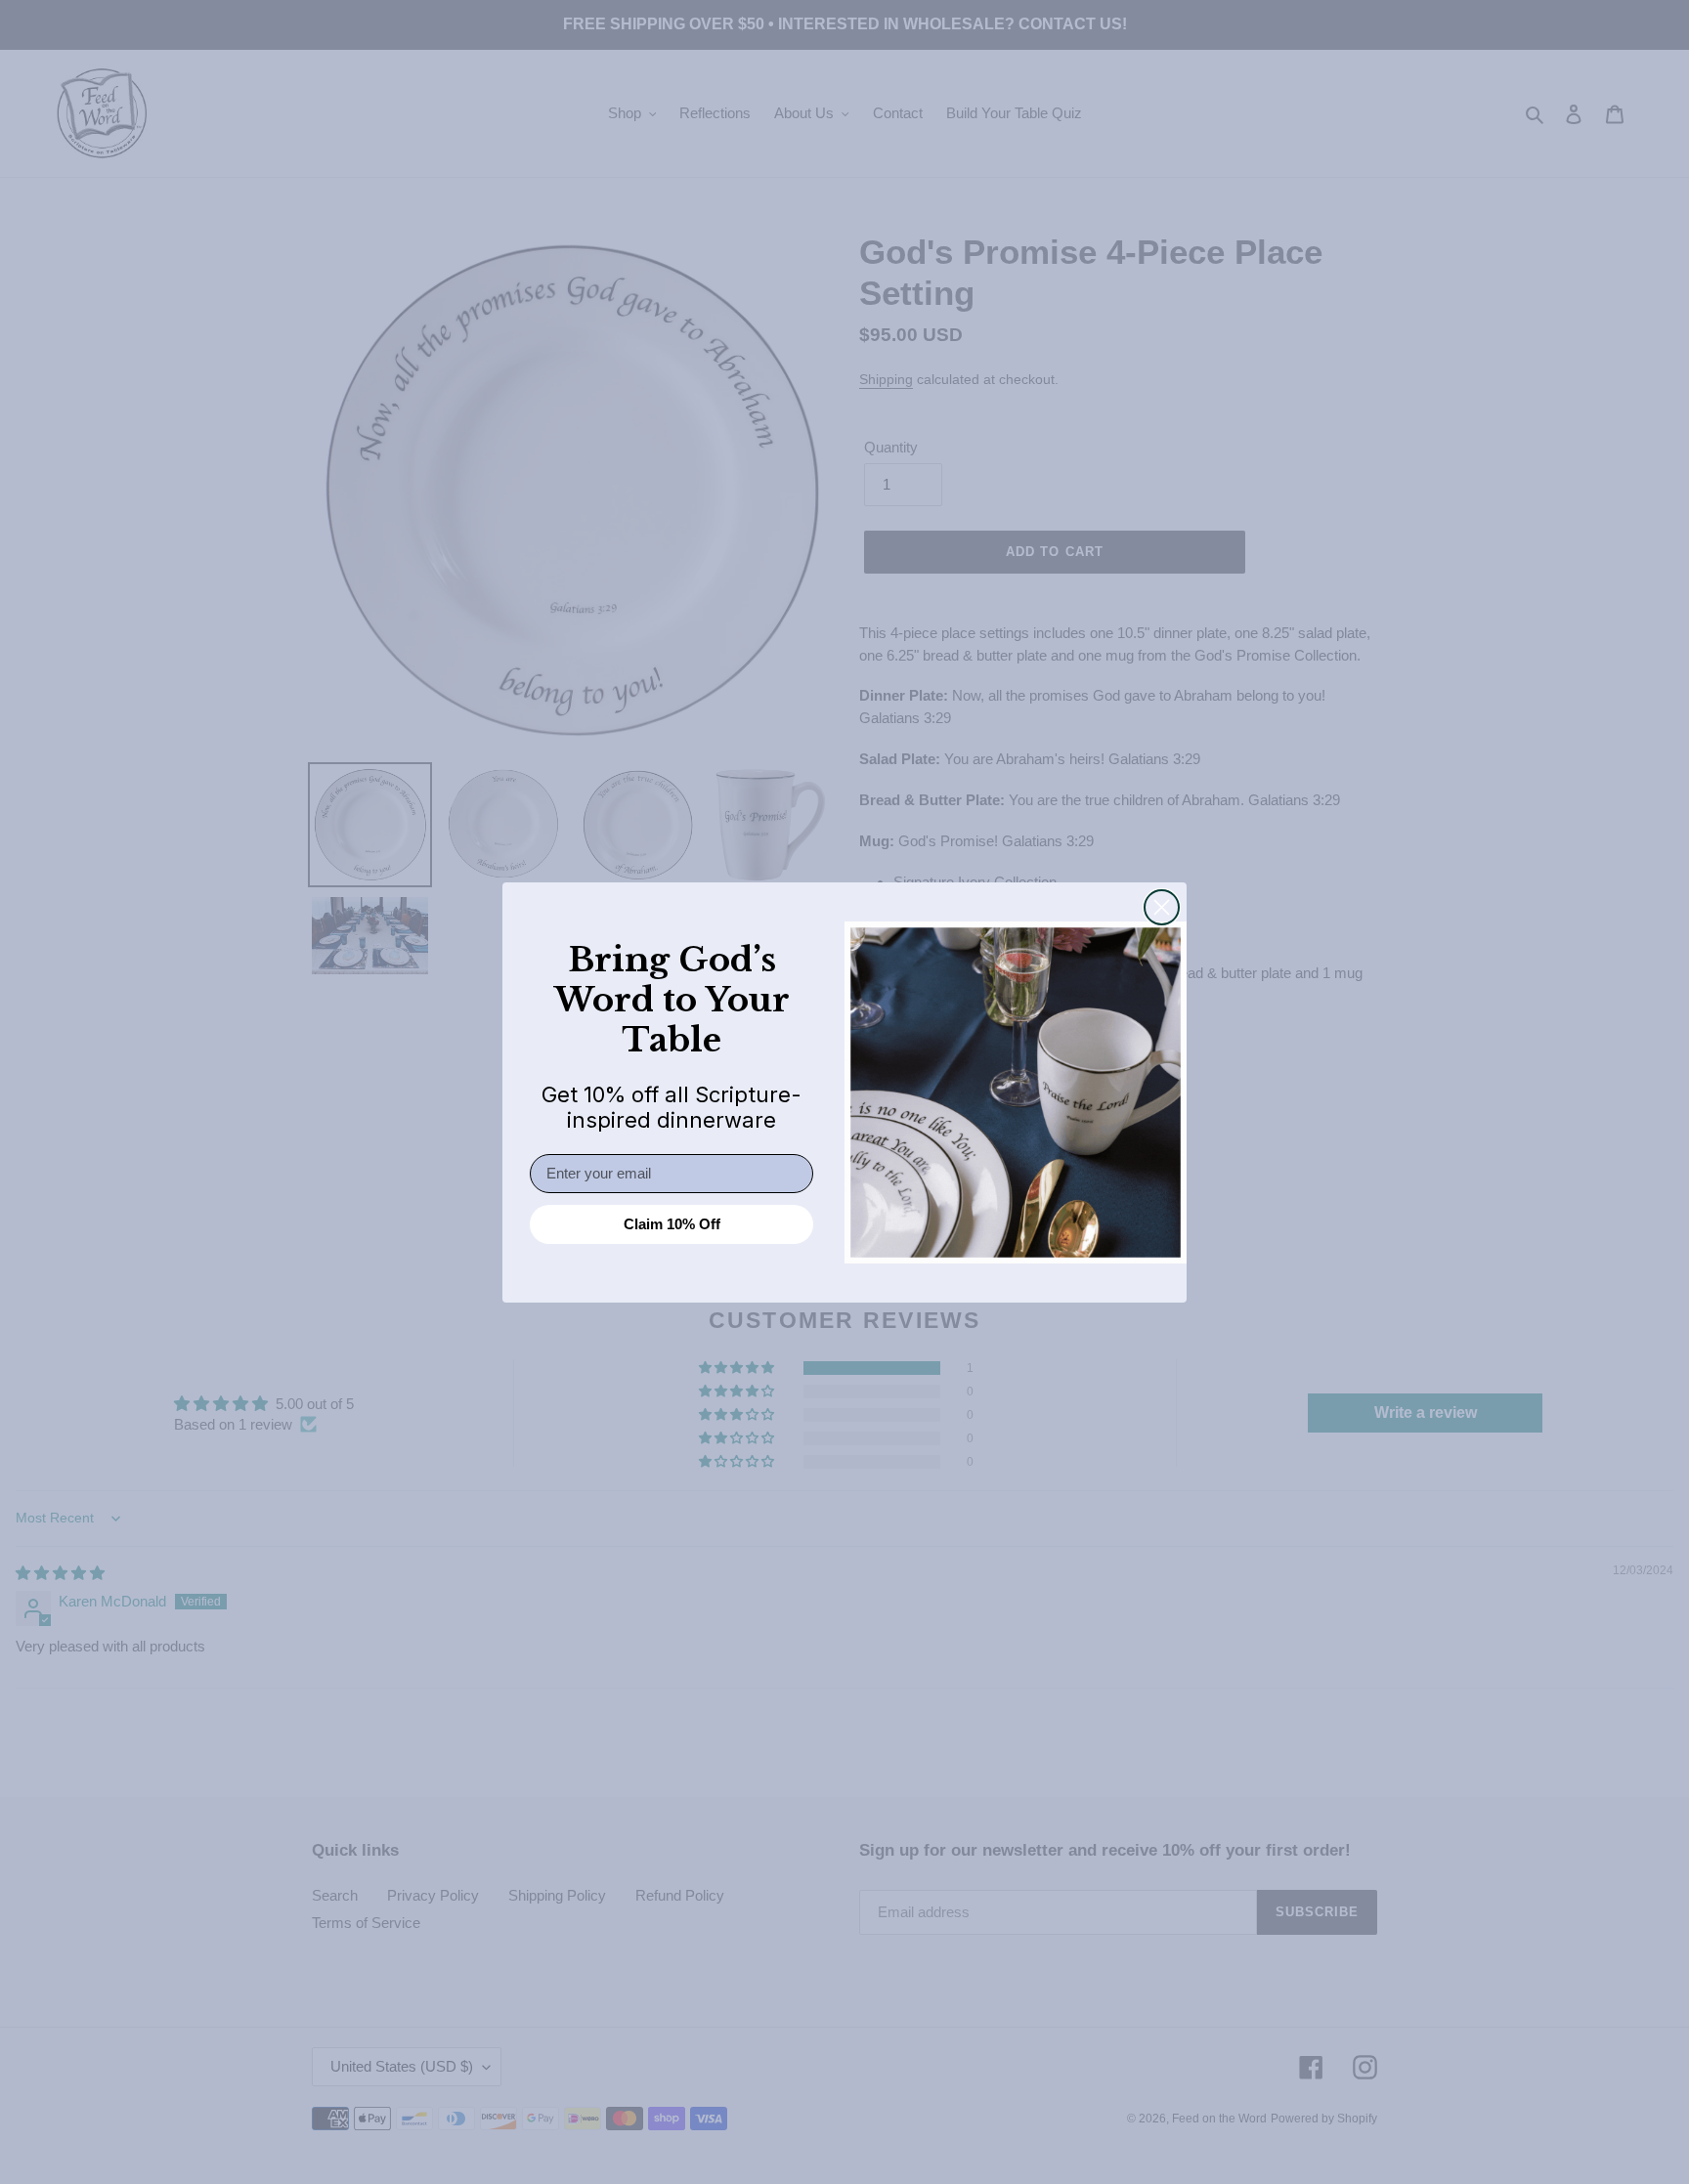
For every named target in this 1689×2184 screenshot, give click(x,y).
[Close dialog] (1162, 907)
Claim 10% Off (672, 1224)
